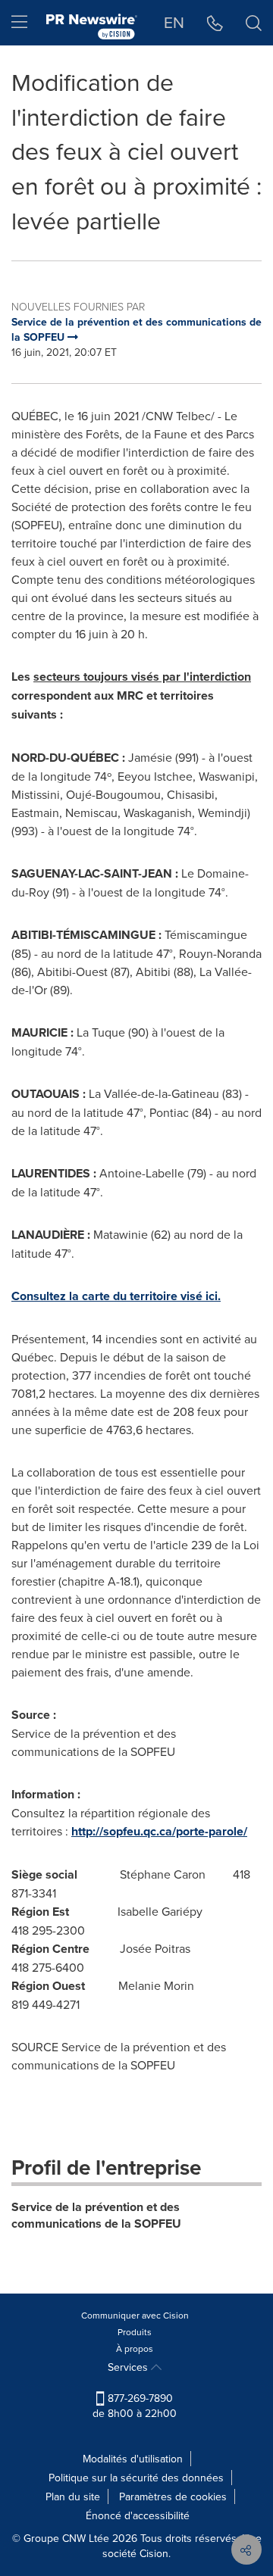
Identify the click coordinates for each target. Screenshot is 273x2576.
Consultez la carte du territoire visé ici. (116, 1296)
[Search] (254, 23)
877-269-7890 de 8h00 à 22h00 (135, 2406)
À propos (135, 2348)
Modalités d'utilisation (133, 2459)
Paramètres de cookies (173, 2496)
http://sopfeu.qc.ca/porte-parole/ (159, 1831)
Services (129, 2367)
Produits (135, 2332)
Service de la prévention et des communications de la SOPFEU (96, 2216)
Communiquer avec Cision (135, 2315)
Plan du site (73, 2496)
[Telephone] (215, 23)
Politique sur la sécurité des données (136, 2478)
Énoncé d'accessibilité (138, 2515)
